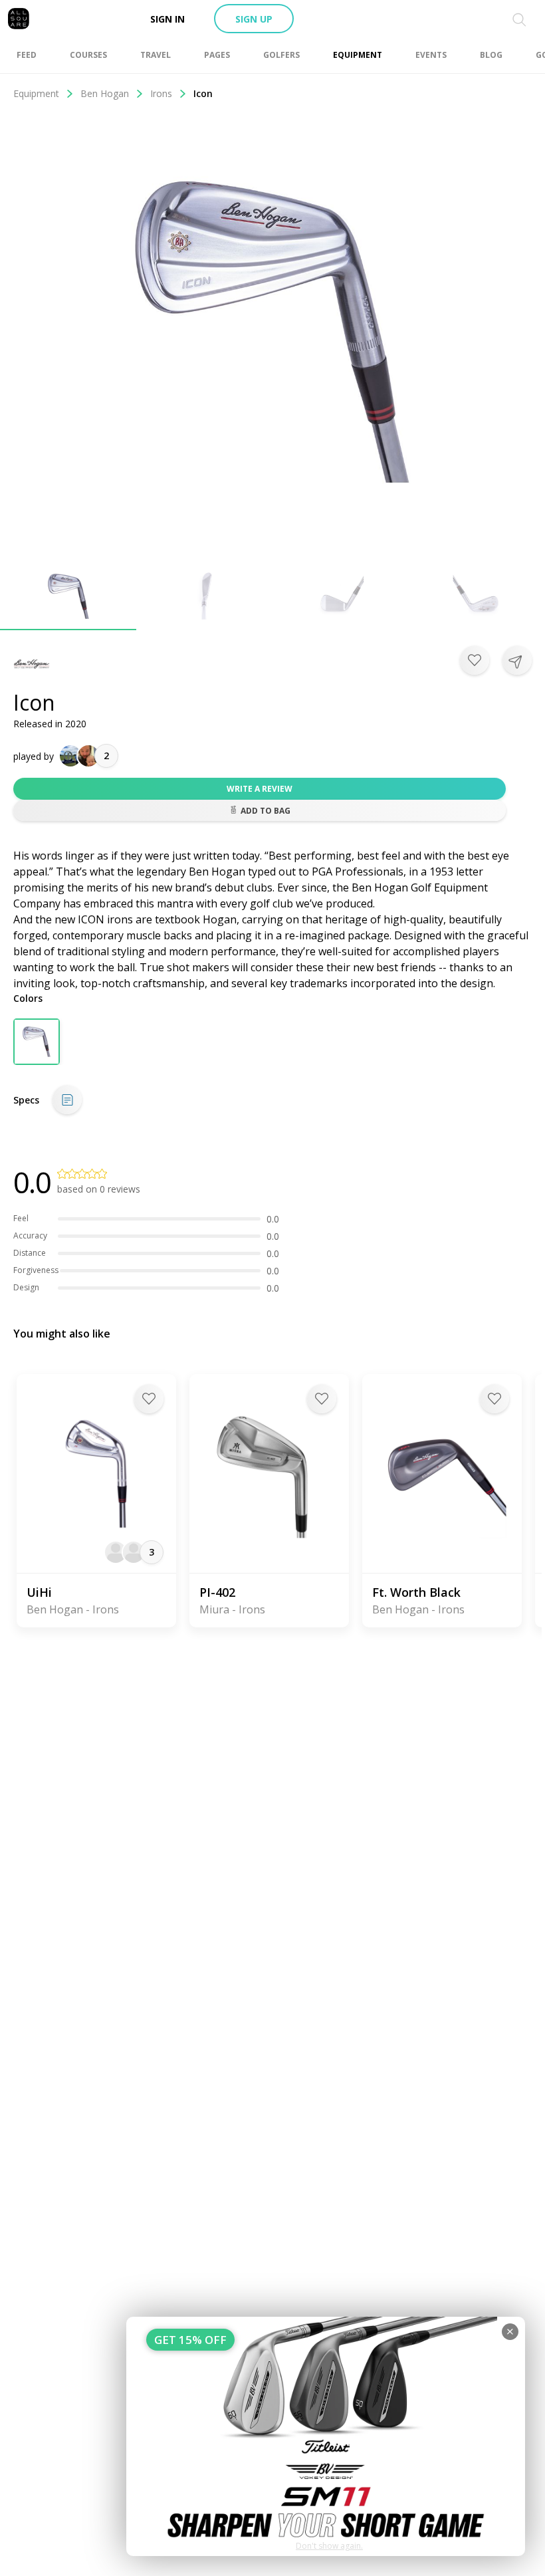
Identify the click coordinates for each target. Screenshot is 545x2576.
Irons (161, 93)
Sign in (167, 19)
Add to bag (266, 811)
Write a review (260, 789)
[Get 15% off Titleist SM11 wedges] (326, 2436)
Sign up (254, 19)
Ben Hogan (105, 93)
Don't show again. (329, 2546)
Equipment (36, 93)
